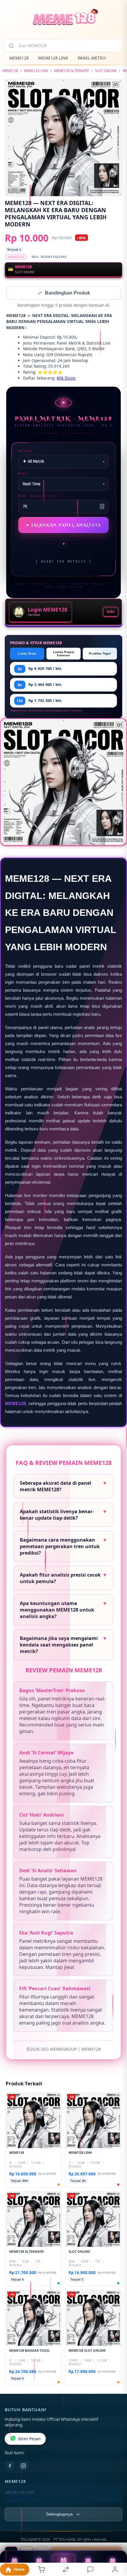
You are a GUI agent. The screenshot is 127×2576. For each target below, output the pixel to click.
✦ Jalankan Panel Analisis (64, 526)
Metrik (25, 452)
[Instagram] (23, 2466)
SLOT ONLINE (106, 71)
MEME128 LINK (53, 58)
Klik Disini (66, 379)
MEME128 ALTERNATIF (72, 71)
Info (111, 612)
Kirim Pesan (29, 2439)
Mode (23, 474)
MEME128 (19, 58)
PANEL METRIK (92, 58)
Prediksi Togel (100, 654)
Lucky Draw (27, 654)
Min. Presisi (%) (37, 497)
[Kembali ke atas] (116, 2536)
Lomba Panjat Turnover (64, 654)
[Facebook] (10, 2466)
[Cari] (11, 46)
